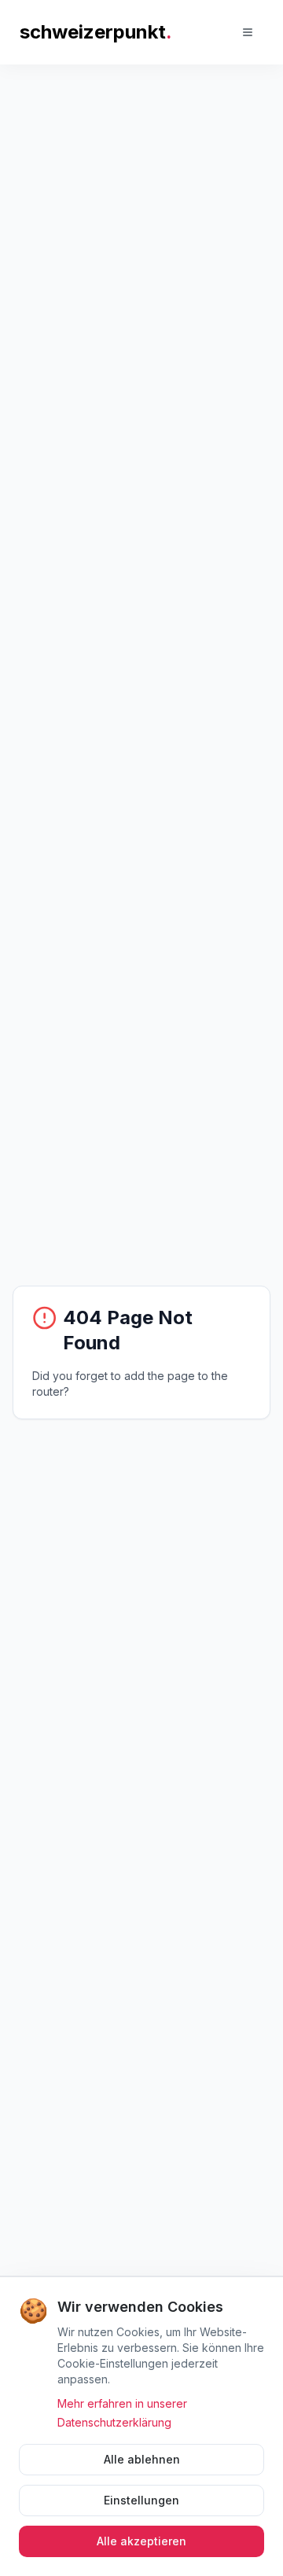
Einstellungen (141, 2500)
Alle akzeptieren (141, 2541)
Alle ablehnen (142, 2459)
